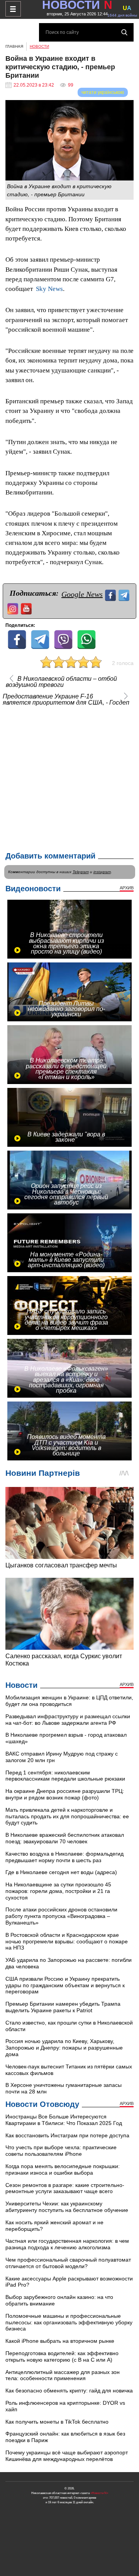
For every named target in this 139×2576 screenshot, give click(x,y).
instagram (102, 872)
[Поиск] (124, 32)
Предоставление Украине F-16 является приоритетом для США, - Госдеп (66, 700)
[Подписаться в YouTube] (27, 608)
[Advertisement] (69, 777)
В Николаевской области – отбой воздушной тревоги (61, 682)
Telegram (81, 872)
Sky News (49, 289)
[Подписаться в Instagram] (14, 608)
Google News (82, 594)
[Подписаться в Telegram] (125, 594)
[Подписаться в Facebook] (111, 594)
